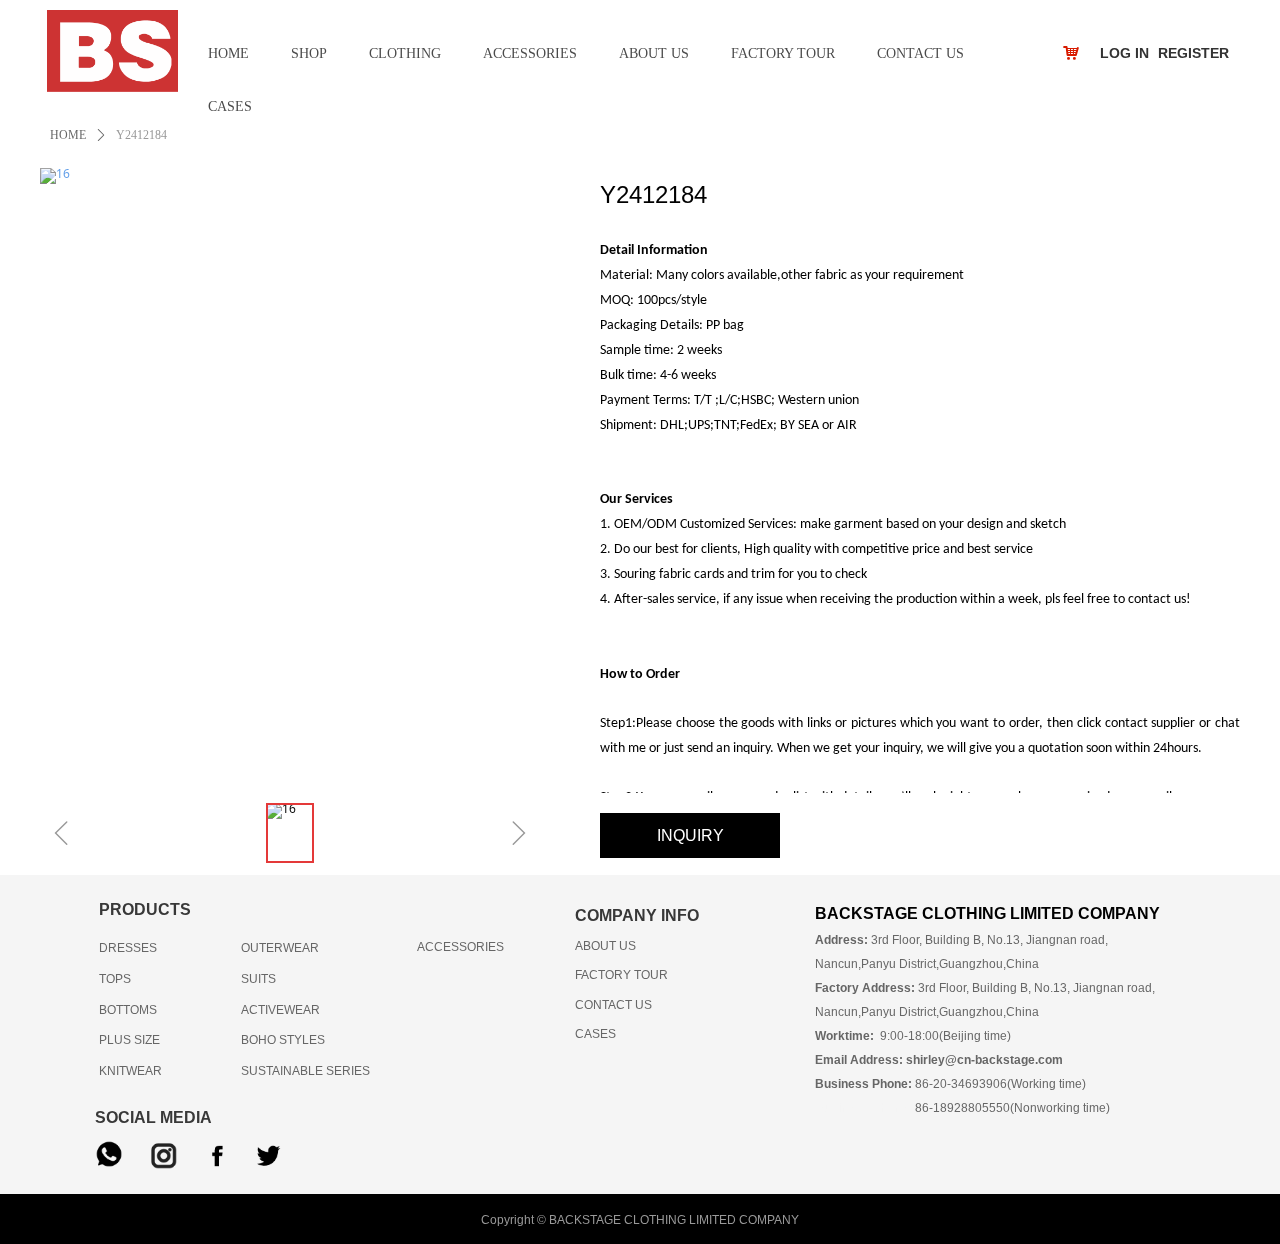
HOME (68, 135)
